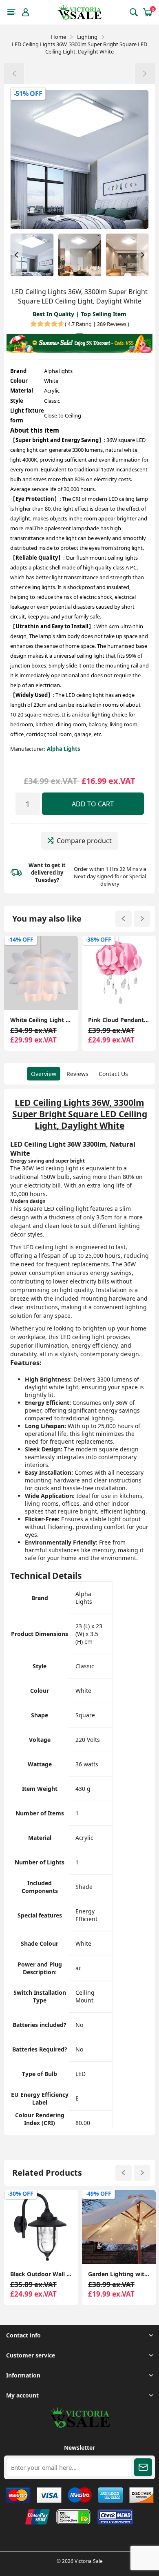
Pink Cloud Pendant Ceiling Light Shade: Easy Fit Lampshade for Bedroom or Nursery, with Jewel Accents (41, 1020)
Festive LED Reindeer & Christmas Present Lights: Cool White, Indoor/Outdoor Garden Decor (119, 2274)
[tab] (44, 1074)
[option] (32, 255)
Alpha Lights (63, 749)
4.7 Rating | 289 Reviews (97, 324)
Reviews (77, 1074)
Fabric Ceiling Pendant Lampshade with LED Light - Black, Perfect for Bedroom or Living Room (119, 1020)
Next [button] (143, 255)
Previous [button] (16, 255)
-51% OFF (28, 94)
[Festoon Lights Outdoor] (41, 2227)
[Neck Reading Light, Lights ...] (145, 74)
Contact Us (113, 1074)
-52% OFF (98, 2193)
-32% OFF (98, 939)
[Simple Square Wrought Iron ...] (14, 74)
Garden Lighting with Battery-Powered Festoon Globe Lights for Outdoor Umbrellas (41, 2274)
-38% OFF (21, 939)
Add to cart (93, 804)
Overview (44, 1074)
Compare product (84, 841)
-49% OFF (21, 2193)
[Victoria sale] (79, 2425)
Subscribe (143, 2467)
